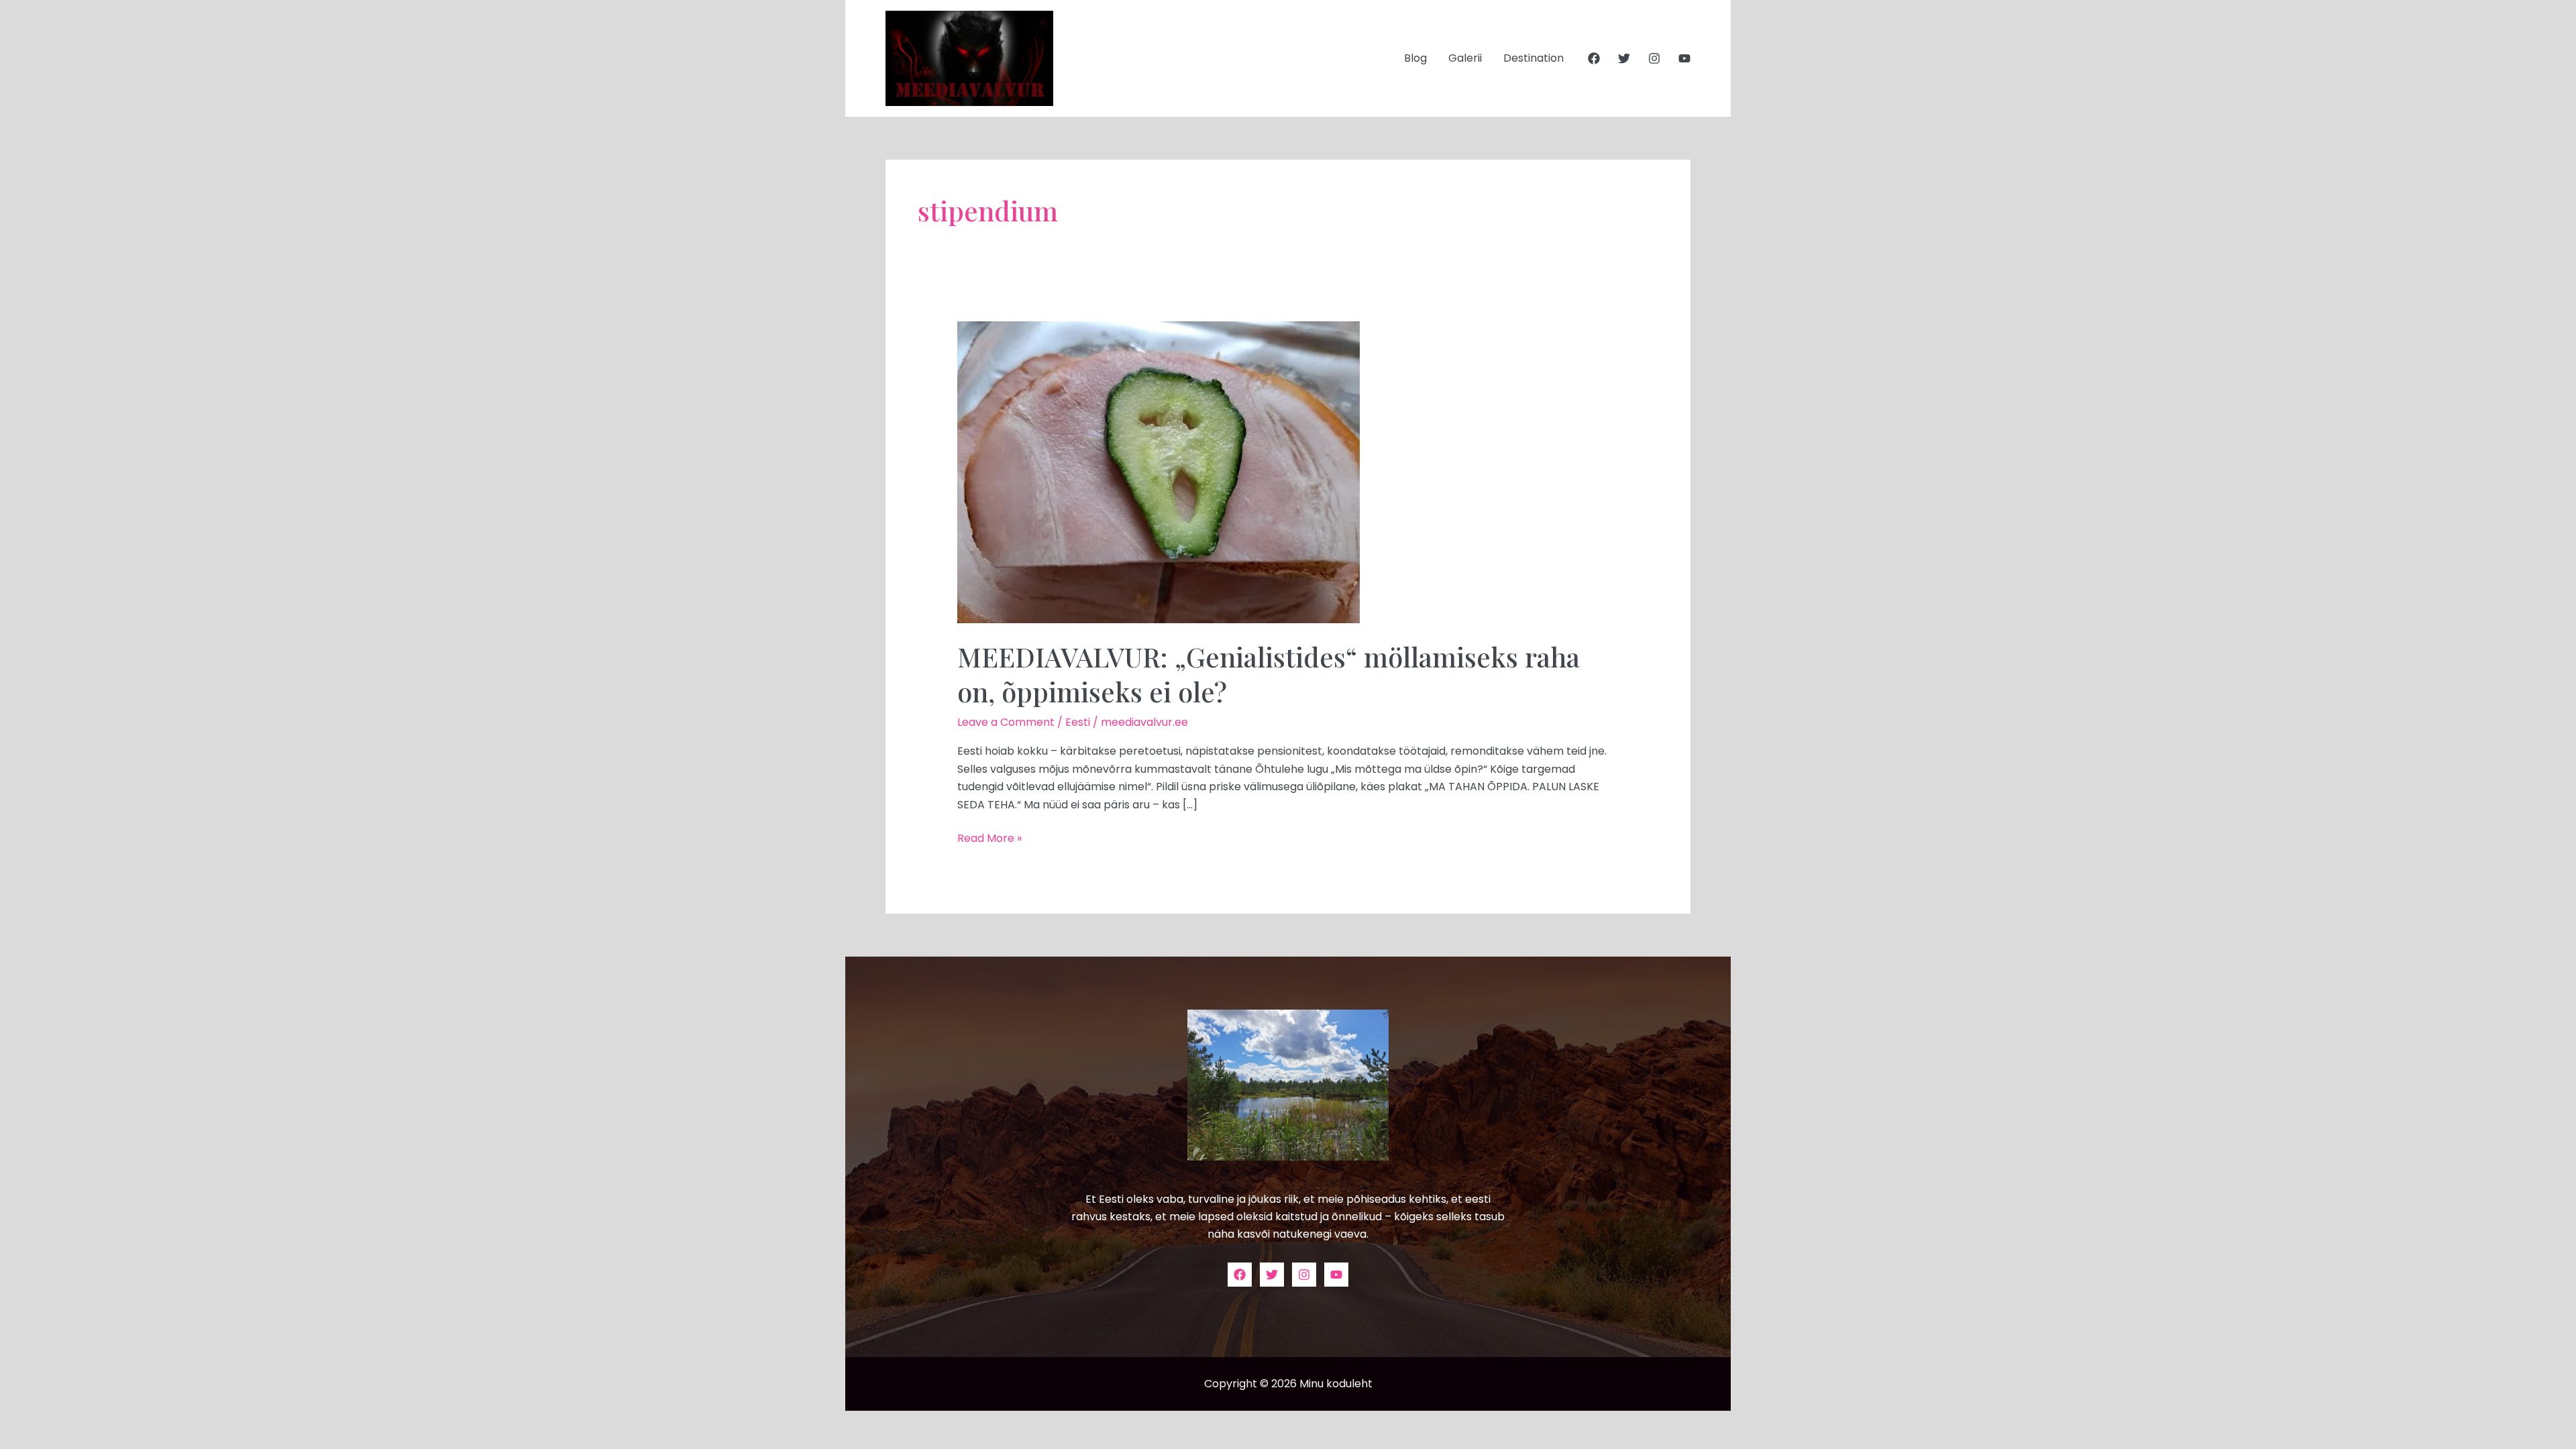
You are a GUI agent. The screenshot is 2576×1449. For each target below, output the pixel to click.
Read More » (989, 838)
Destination (1534, 58)
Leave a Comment (1006, 722)
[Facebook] (1594, 58)
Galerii (1465, 58)
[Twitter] (1624, 58)
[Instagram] (1654, 58)
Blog (1415, 58)
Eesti (1078, 722)
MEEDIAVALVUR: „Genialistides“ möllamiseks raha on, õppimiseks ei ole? (1269, 674)
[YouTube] (1684, 58)
